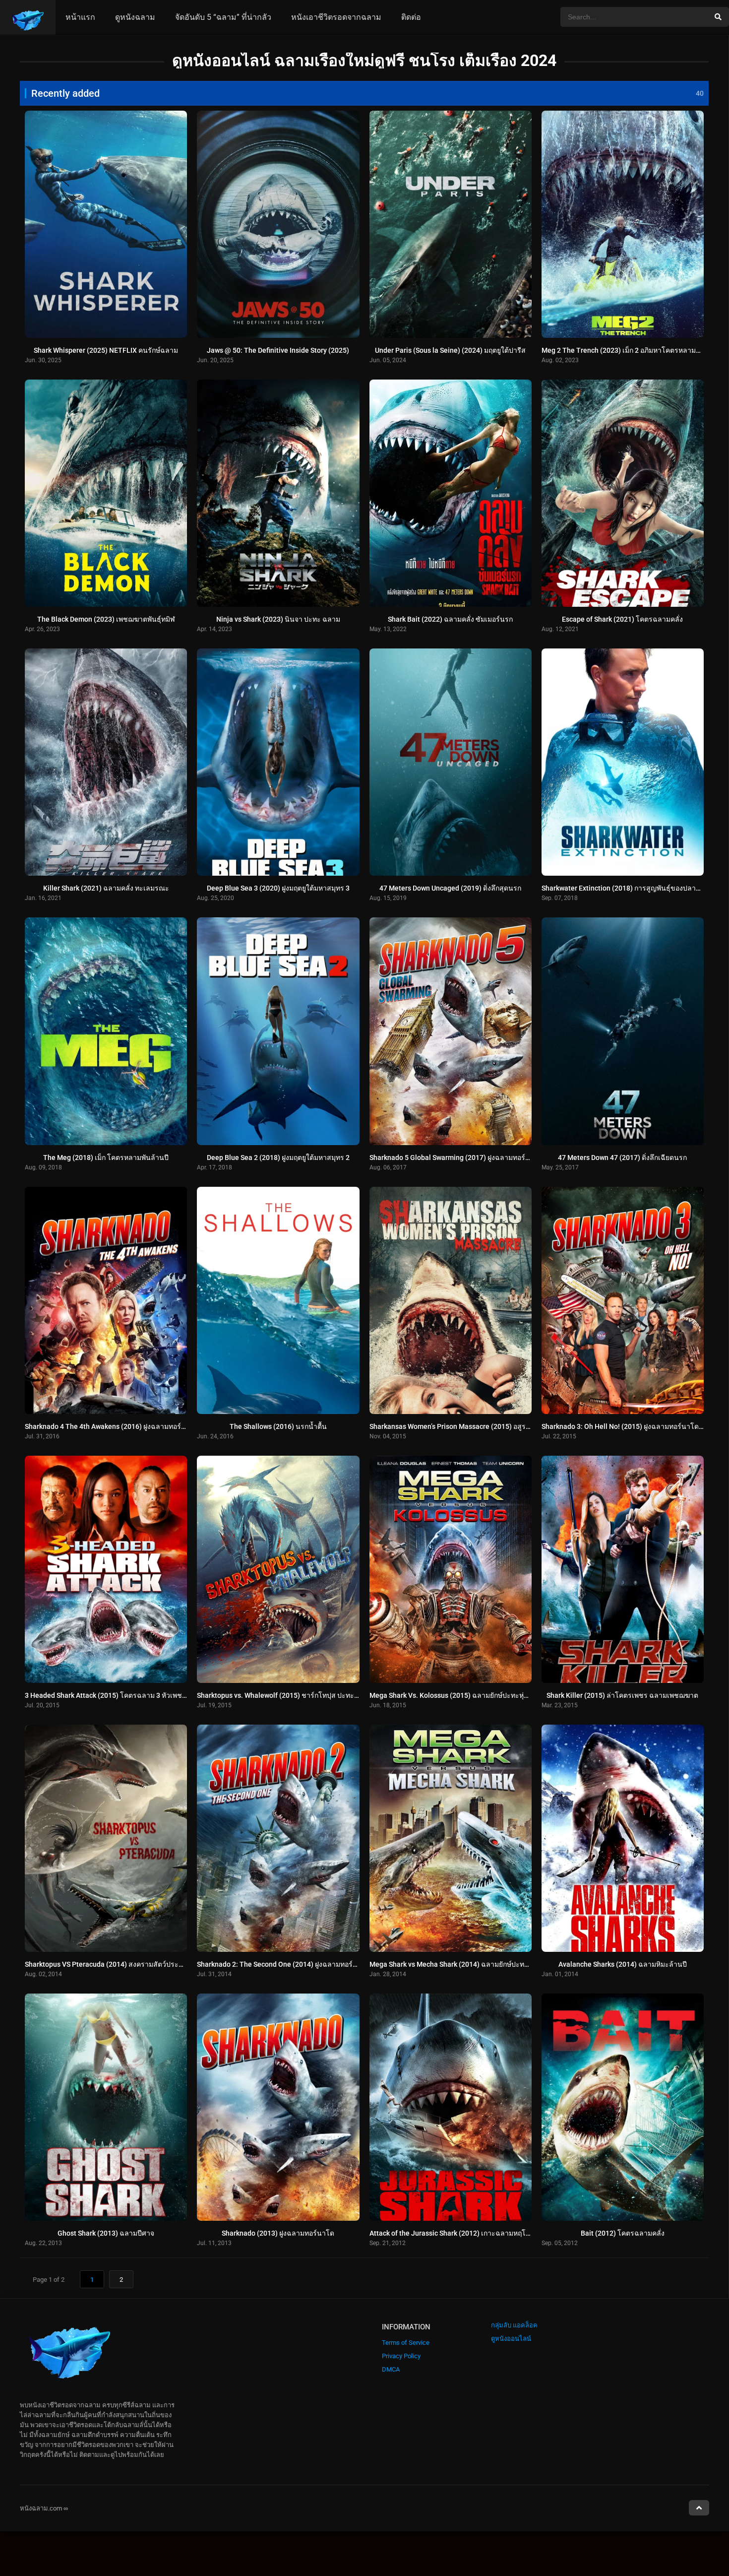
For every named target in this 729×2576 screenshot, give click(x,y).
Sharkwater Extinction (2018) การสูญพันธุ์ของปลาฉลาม (628, 888)
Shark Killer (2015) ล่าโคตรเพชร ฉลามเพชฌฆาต (622, 1695)
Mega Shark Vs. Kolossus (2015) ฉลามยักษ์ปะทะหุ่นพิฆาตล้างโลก (470, 1695)
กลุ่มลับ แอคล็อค (514, 2325)
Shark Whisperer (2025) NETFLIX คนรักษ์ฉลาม (106, 350)
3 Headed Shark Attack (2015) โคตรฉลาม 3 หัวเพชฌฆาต (113, 1695)
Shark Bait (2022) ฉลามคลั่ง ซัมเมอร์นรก (450, 619)
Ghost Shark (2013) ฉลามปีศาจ (106, 2233)
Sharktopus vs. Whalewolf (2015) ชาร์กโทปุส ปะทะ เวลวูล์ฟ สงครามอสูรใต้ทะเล (319, 1695)
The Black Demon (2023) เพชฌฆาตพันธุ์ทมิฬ (106, 619)
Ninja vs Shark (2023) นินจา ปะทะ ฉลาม (278, 619)
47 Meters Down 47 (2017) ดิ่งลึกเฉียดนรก (622, 1158)
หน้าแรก (80, 17)
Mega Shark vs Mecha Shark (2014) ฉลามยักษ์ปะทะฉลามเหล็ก (465, 1964)
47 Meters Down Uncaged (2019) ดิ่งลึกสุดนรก (450, 888)
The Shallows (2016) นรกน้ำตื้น (278, 1426)
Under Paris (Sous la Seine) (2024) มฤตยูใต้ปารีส (450, 350)
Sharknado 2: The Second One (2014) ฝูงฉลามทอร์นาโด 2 (286, 1964)
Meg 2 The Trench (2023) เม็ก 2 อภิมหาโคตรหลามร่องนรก (631, 350)
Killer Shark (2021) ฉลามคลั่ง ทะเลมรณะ (106, 888)
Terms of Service (406, 2343)
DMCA (391, 2369)
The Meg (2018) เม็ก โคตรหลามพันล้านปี (106, 1158)
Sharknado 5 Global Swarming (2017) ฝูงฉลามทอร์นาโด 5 (459, 1158)
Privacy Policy (401, 2356)
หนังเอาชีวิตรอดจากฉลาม (336, 17)
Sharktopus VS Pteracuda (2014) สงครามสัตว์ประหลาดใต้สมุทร (123, 1964)
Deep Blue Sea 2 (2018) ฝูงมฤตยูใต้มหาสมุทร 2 (278, 1158)
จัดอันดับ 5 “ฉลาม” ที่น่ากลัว (223, 17)
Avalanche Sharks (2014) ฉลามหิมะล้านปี (623, 1964)
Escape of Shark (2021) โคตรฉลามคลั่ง (622, 619)
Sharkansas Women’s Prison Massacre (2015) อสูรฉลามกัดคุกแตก (471, 1426)
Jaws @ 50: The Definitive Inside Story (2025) (278, 350)
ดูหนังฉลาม (135, 17)
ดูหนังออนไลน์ (511, 2339)
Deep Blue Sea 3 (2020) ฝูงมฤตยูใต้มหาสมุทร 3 (278, 888)
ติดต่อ (411, 17)
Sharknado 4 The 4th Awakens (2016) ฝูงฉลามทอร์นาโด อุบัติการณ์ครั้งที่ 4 (139, 1426)
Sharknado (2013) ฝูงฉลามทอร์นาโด (278, 2233)
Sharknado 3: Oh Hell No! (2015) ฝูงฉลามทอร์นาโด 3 (623, 1426)
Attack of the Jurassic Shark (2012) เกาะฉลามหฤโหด (452, 2233)
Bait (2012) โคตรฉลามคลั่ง (623, 2233)
